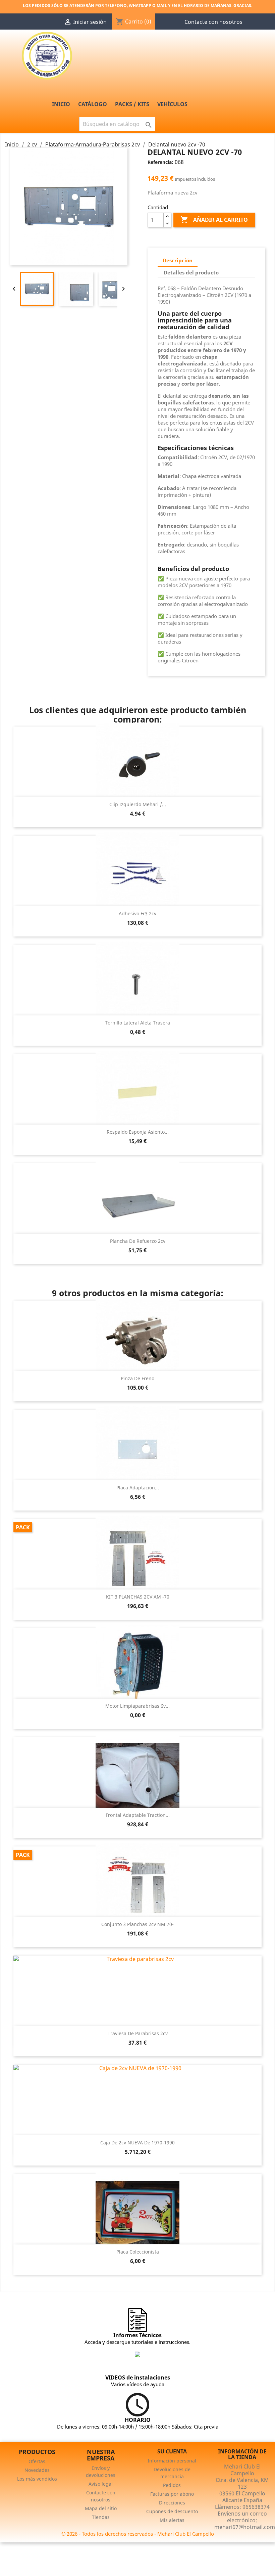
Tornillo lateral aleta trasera (137, 1023)
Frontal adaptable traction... (138, 1815)
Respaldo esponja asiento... (138, 1132)
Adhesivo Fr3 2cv (137, 913)
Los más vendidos (37, 2479)
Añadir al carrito (214, 220)
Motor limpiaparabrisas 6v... (137, 1706)
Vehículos (172, 104)
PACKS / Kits (132, 104)
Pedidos (172, 2485)
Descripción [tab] (178, 260)
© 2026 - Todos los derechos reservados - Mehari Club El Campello (138, 2534)
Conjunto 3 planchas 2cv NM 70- (137, 1924)
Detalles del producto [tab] (191, 272)
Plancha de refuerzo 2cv (138, 1241)
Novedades (37, 2470)
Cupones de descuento (172, 2511)
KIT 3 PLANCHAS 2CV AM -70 (138, 1597)
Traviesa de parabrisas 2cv (138, 2033)
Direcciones (172, 2503)
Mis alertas (172, 2520)
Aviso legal (101, 2484)
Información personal (172, 2461)
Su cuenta (172, 2451)
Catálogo (93, 104)
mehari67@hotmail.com (245, 2527)
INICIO (61, 104)
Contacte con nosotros (213, 22)
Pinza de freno (137, 1378)
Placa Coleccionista (138, 2252)
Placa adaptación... (138, 1488)
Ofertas (37, 2461)
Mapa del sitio (101, 2508)
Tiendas (101, 2517)
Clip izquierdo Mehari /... (138, 804)
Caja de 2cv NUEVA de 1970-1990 (137, 2143)
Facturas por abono (172, 2494)
